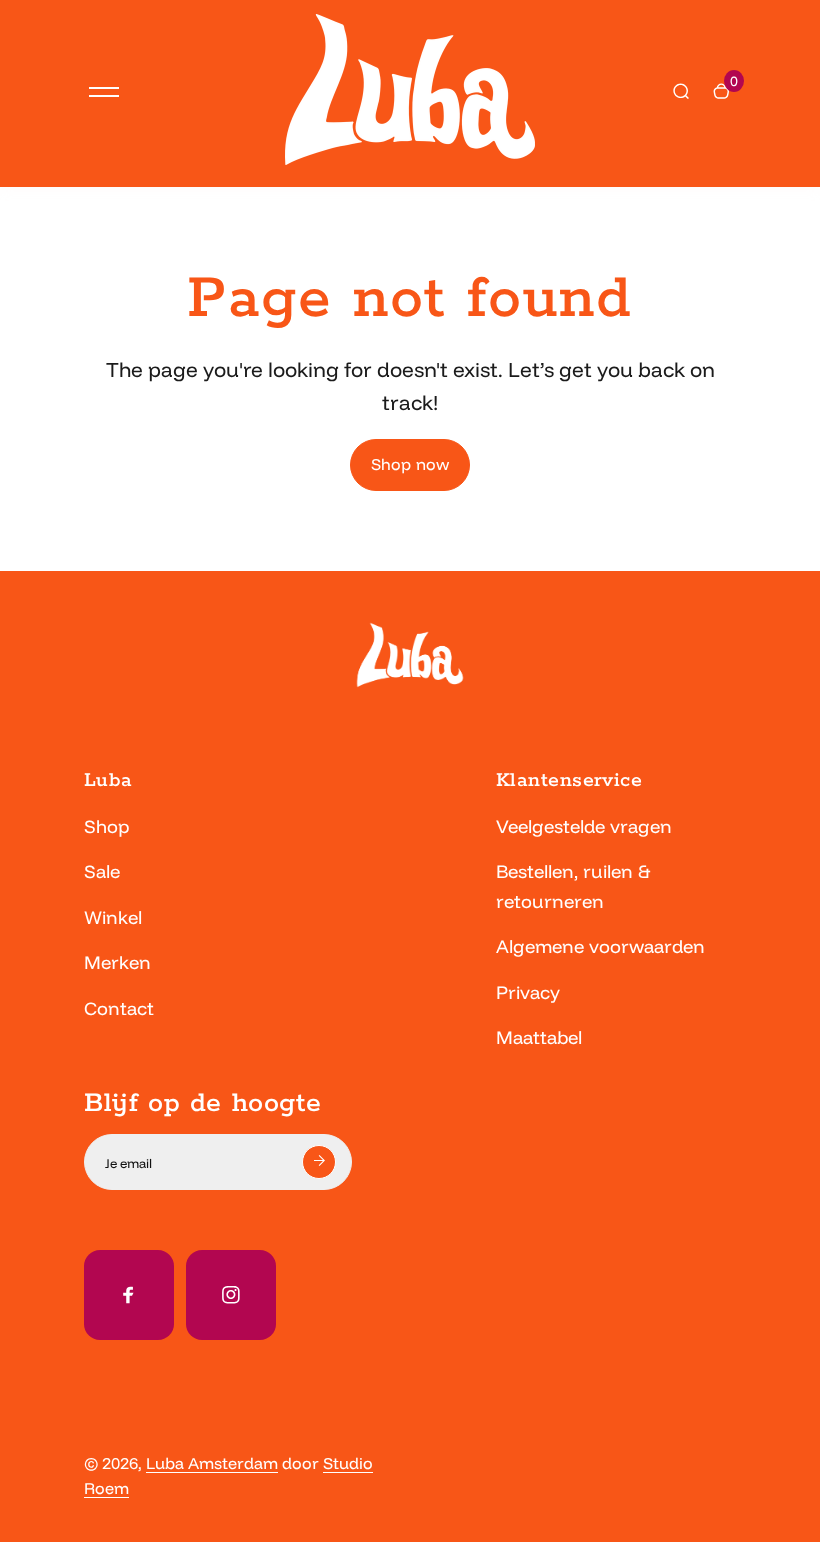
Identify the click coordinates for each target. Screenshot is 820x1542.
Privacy (528, 992)
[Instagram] (231, 1295)
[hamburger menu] (104, 92)
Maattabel (539, 1037)
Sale (102, 871)
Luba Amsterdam (212, 1463)
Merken (117, 962)
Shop (106, 826)
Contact (119, 1008)
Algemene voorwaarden (600, 946)
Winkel (113, 917)
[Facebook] (129, 1295)
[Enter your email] (319, 1162)
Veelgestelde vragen (584, 826)
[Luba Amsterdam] (410, 159)
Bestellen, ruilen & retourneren (573, 886)
